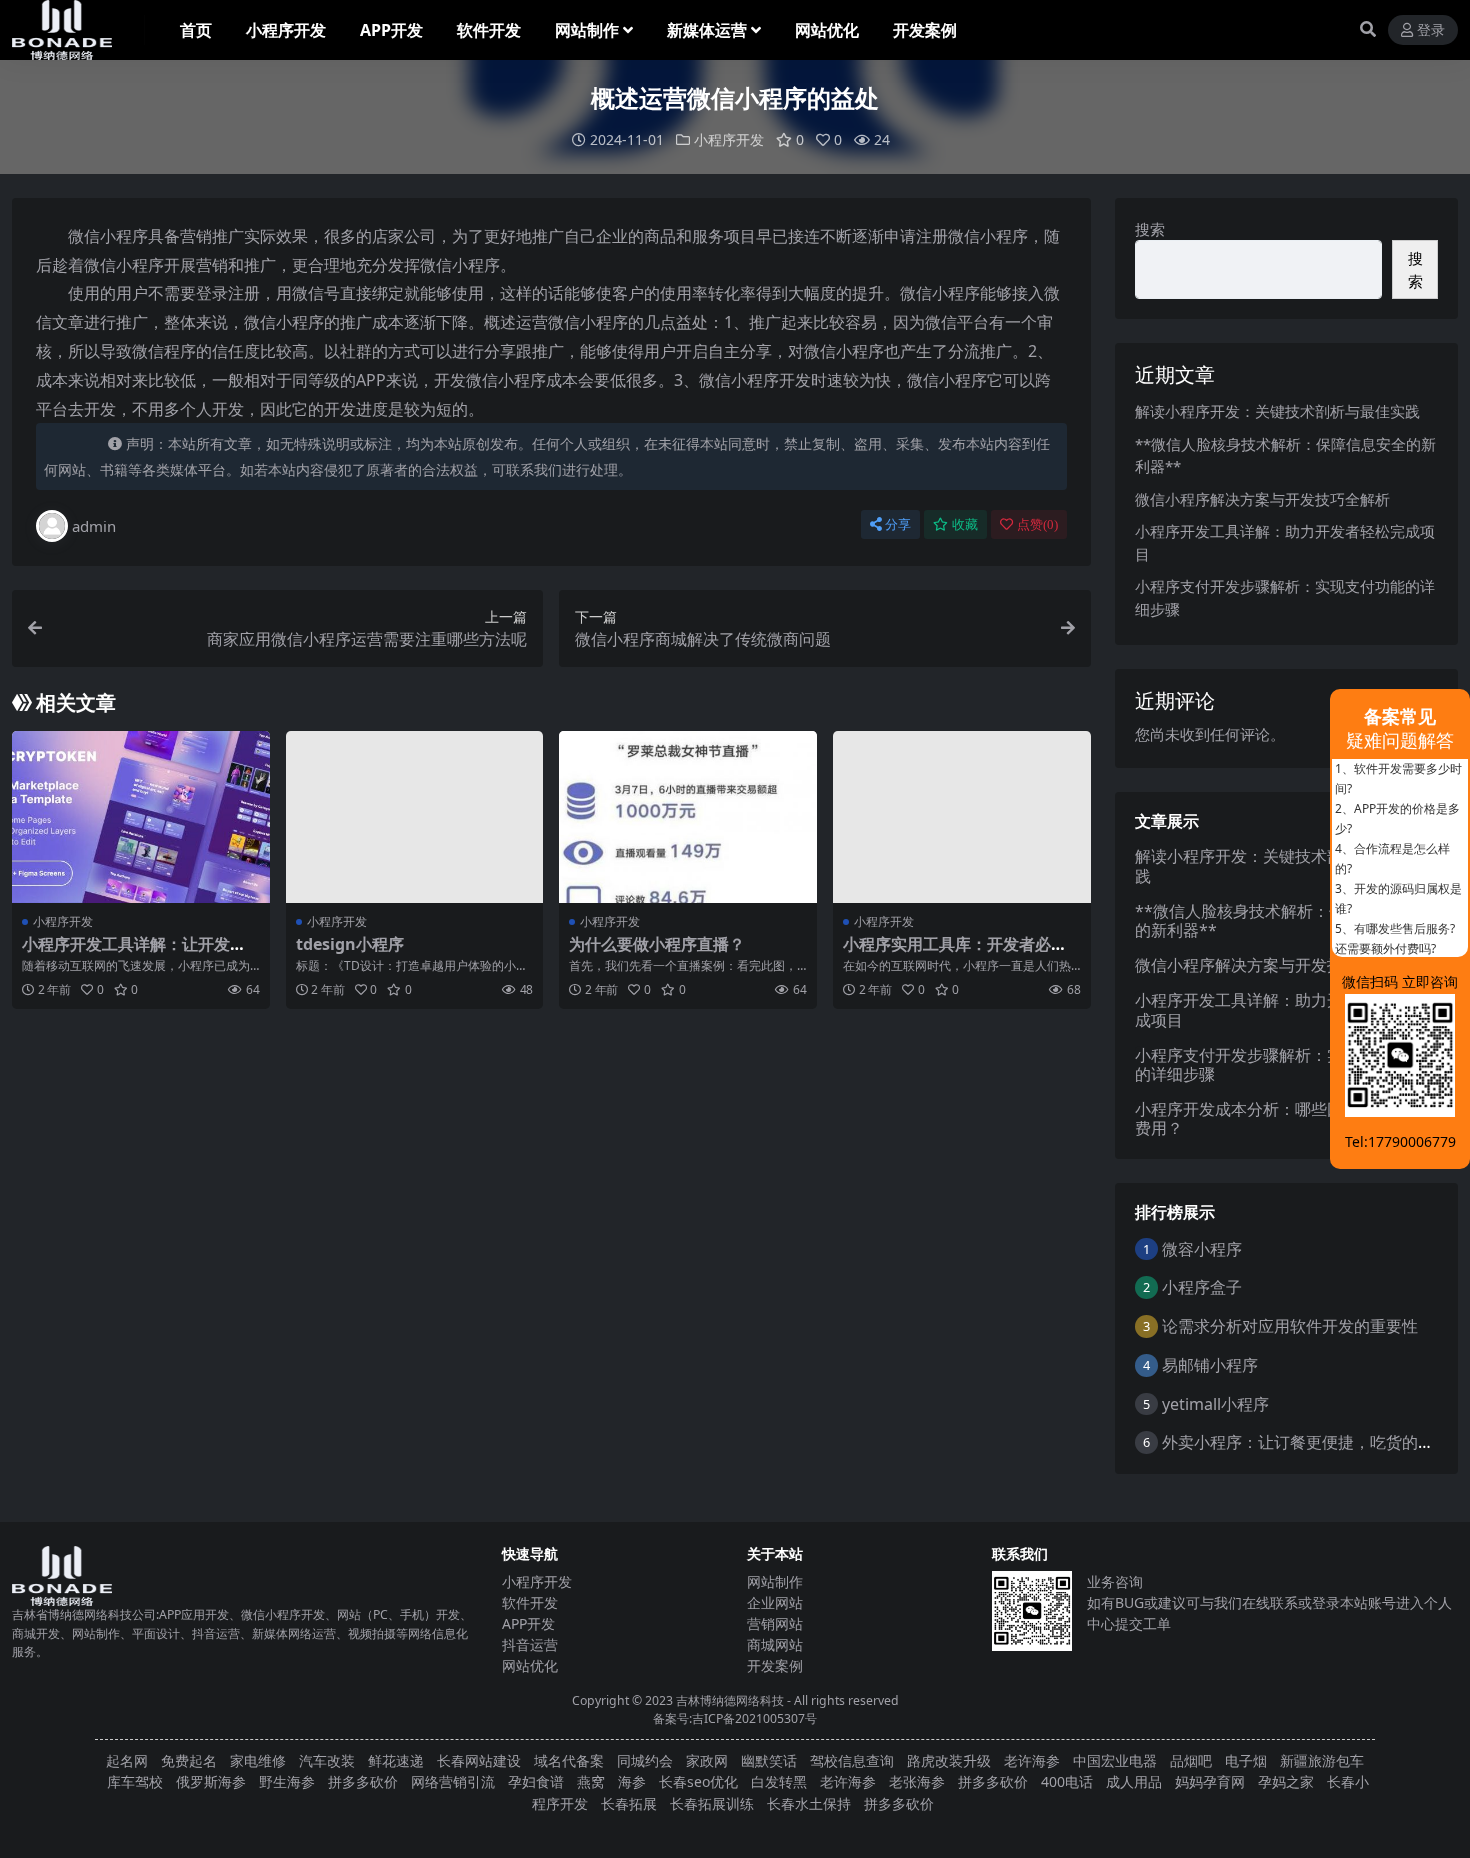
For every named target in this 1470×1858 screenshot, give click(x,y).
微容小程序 (1202, 1249)
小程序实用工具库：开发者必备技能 (955, 953)
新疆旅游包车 (1322, 1760)
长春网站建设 (479, 1760)
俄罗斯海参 (211, 1781)
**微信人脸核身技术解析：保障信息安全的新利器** (1280, 920)
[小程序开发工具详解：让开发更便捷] (141, 817)
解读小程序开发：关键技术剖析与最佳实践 (1277, 411)
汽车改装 (327, 1760)
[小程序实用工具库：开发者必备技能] (962, 817)
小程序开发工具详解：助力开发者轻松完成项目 (1279, 1009)
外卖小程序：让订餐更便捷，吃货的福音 (1306, 1442)
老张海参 (917, 1781)
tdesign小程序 (350, 944)
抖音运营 (530, 1644)
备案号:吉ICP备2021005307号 (735, 1718)
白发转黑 (779, 1781)
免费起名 (189, 1760)
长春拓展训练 (712, 1803)
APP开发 (391, 30)
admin (94, 526)
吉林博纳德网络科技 (730, 1700)
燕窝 (591, 1781)
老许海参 (1032, 1760)
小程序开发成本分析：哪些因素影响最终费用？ (1279, 1118)
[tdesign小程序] (415, 817)
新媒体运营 (707, 30)
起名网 (127, 1760)
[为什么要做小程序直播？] (688, 817)
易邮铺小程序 (1210, 1365)
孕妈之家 (1286, 1781)
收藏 (965, 524)
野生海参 (287, 1781)
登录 (1431, 30)
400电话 (1067, 1781)
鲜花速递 (396, 1760)
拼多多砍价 (363, 1781)
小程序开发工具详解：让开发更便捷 (134, 953)
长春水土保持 (809, 1803)
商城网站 (775, 1644)
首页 (196, 30)
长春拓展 (629, 1803)
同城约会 (645, 1760)
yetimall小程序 (1215, 1404)
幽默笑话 (769, 1760)
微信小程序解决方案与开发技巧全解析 (1262, 499)
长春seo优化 (698, 1781)
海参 (632, 1781)
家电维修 (258, 1760)
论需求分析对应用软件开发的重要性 (1290, 1326)
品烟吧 (1191, 1760)
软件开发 (489, 30)
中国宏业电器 (1115, 1760)
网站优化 (827, 30)
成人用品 (1134, 1781)
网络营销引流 (453, 1781)
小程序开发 (286, 30)
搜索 (1150, 229)
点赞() (1037, 524)
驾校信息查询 (852, 1760)
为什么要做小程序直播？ (657, 944)
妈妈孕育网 (1210, 1781)
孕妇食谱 (536, 1781)
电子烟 (1246, 1760)
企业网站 (775, 1602)
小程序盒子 (1202, 1287)
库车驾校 (135, 1781)
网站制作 (587, 30)
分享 (898, 524)
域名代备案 (569, 1760)
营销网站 (775, 1623)
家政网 (707, 1760)
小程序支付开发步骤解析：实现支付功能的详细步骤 (1279, 1064)
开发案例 (925, 30)
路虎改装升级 (949, 1760)
